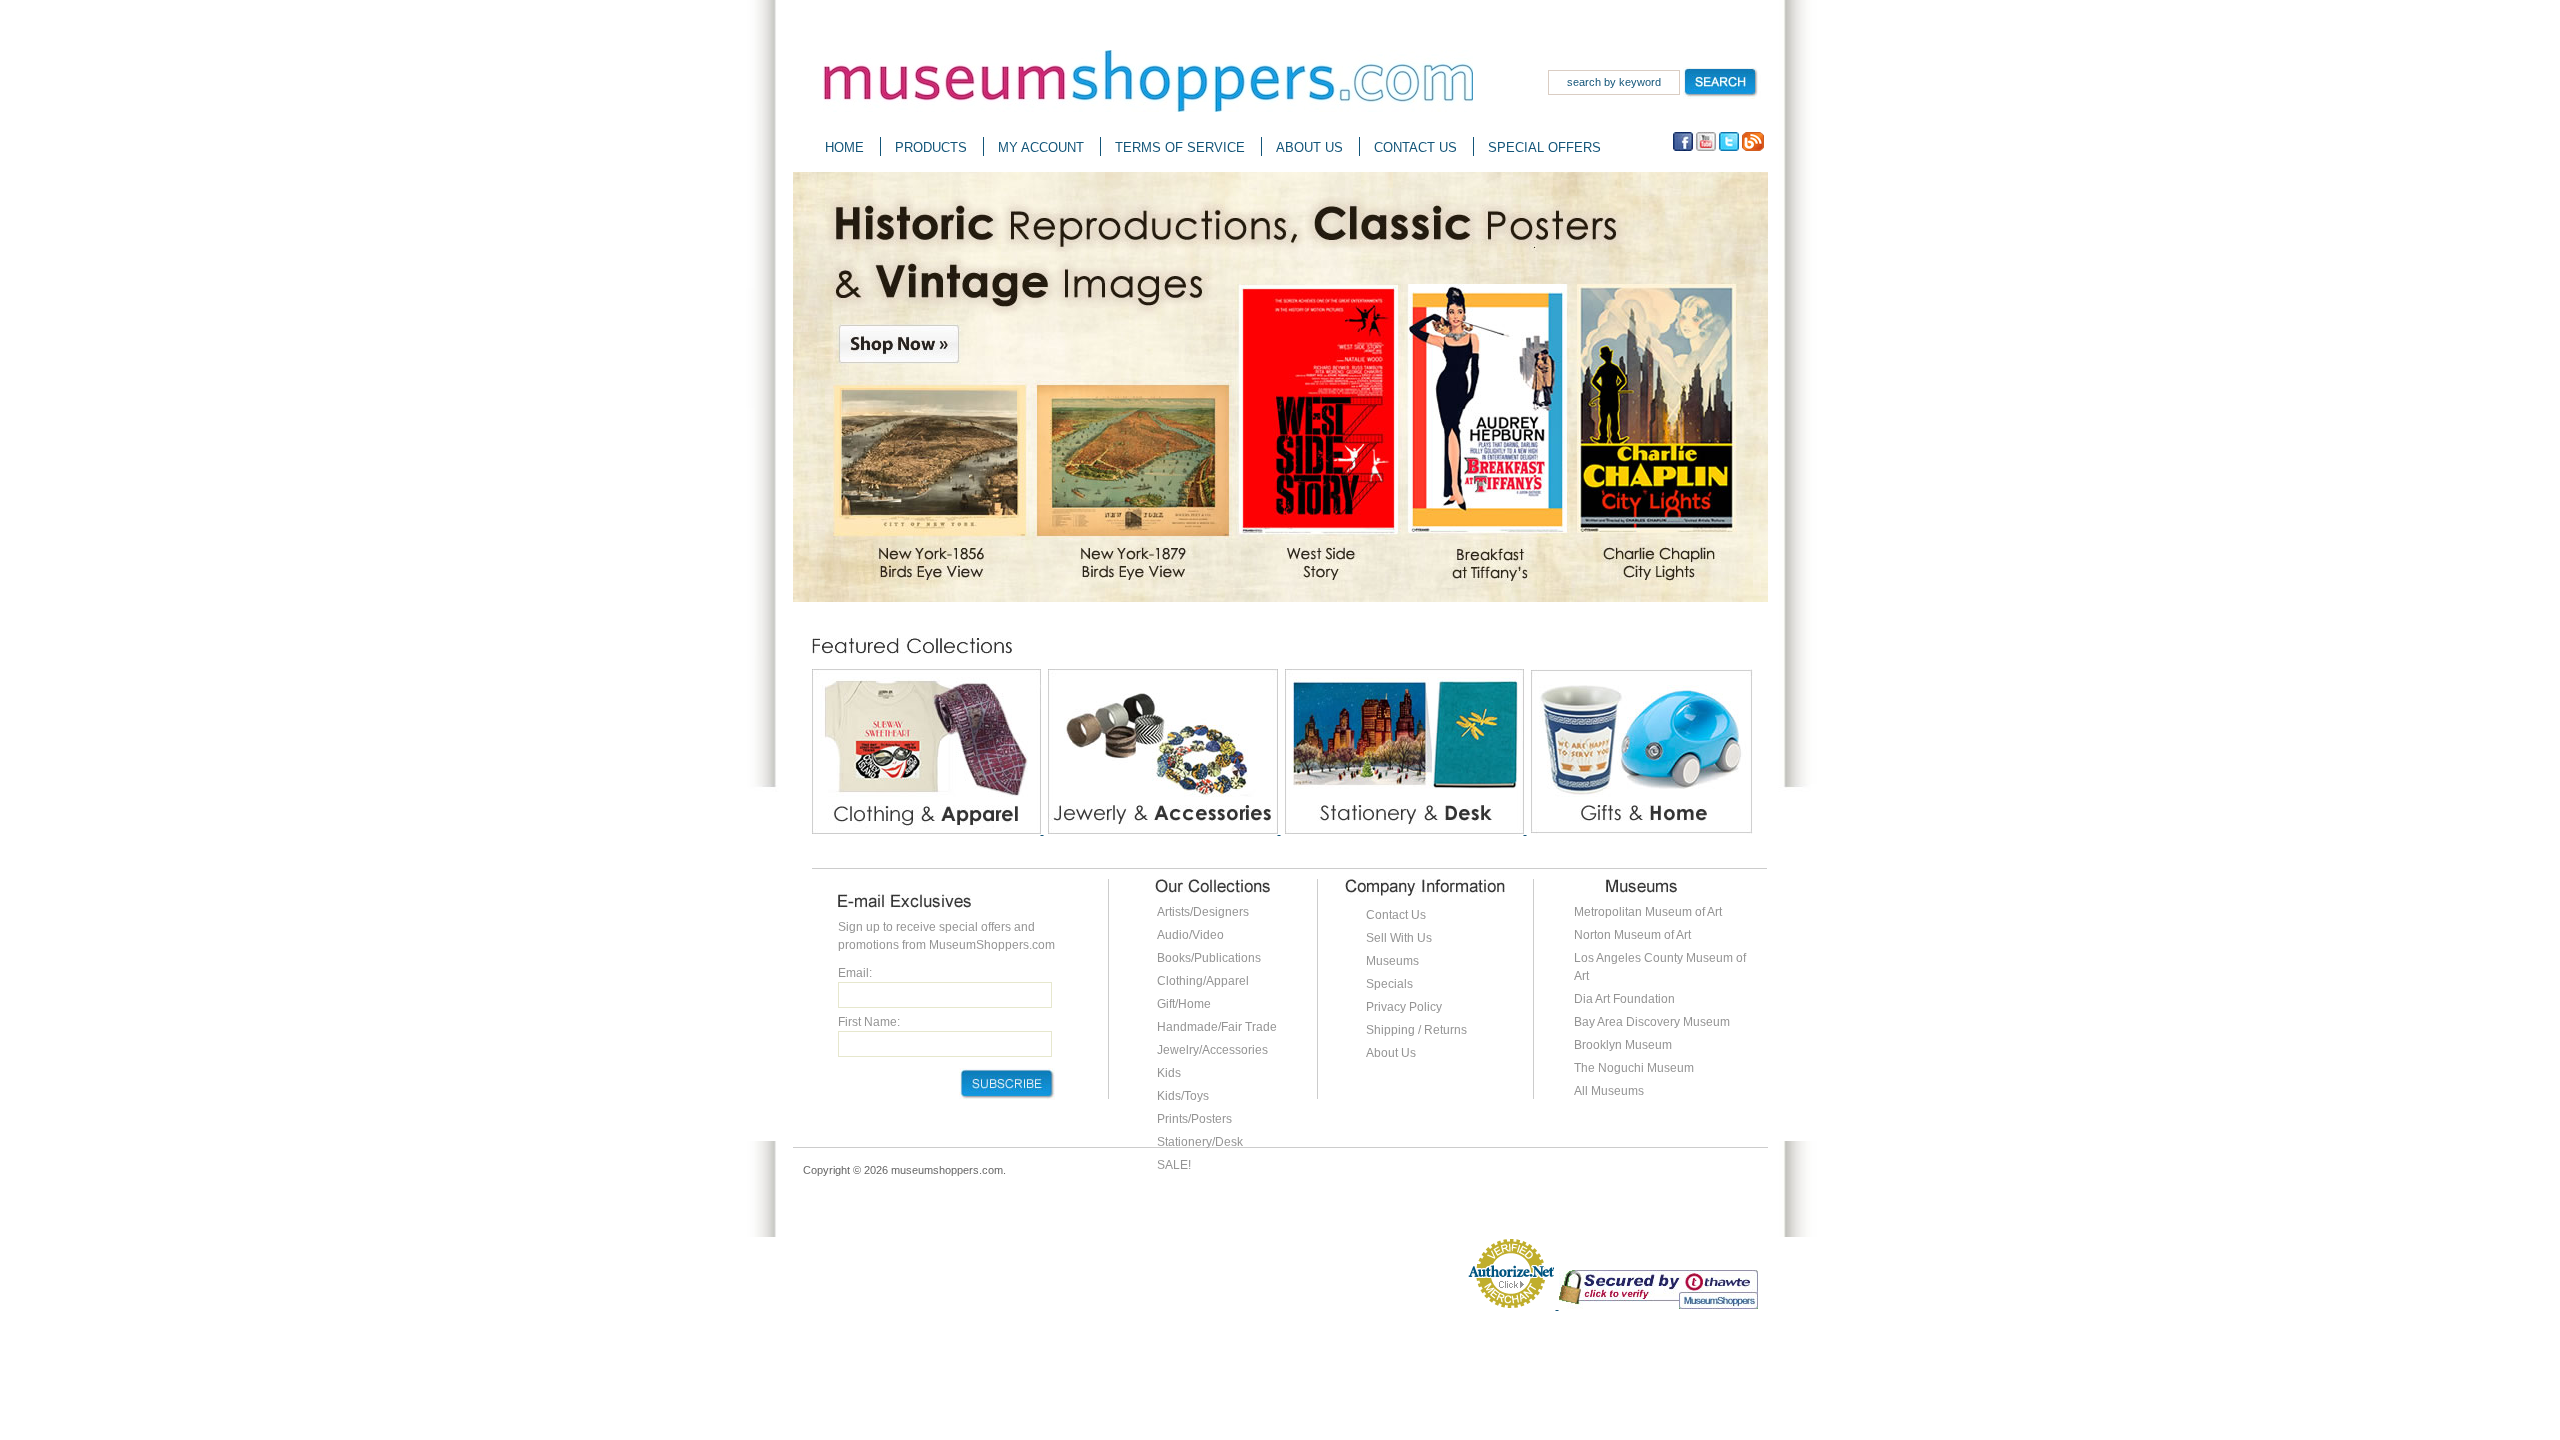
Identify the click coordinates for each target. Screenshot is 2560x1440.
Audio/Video (1190, 935)
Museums (1392, 961)
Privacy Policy (1404, 1007)
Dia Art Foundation (1624, 999)
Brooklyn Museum (1623, 1045)
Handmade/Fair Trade (1217, 1027)
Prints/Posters (1194, 1119)
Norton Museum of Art (1632, 935)
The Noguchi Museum (1634, 1068)
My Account (1041, 147)
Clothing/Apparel (1203, 981)
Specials (1389, 984)
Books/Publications (1209, 958)
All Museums (1609, 1091)
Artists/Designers (1203, 912)
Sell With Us (1399, 938)
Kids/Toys (1183, 1096)
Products (931, 147)
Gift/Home (1184, 1004)
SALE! (1174, 1165)
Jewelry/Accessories (1212, 1050)
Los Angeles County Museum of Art (1660, 967)
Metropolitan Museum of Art (1648, 912)
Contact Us (1396, 915)
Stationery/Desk (1200, 1142)
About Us (1391, 1053)
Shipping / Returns (1416, 1030)
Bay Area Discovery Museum (1652, 1022)
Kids (1169, 1073)
